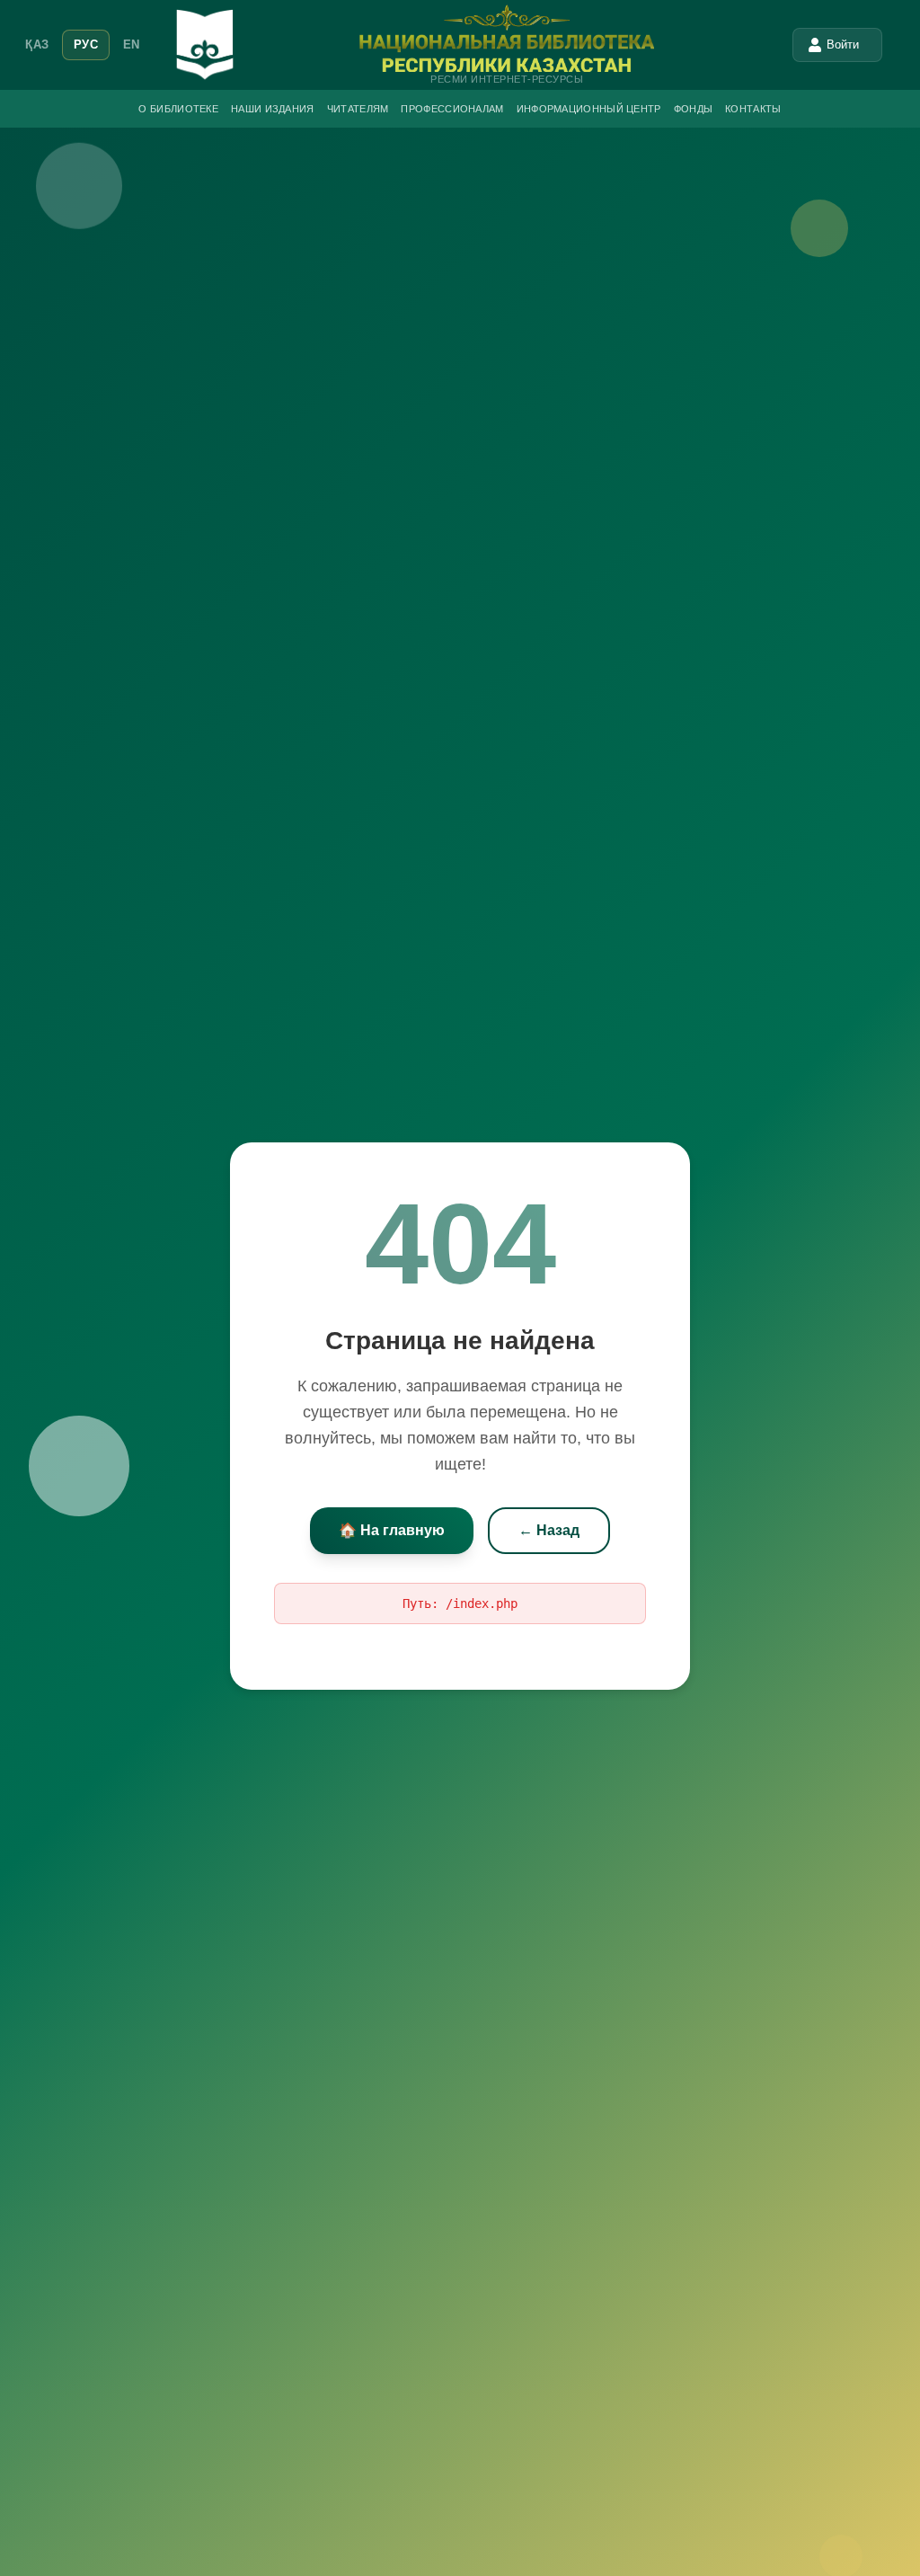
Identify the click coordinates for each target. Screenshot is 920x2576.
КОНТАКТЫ (753, 109)
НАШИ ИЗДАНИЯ (273, 109)
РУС (86, 44)
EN (132, 44)
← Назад (549, 1530)
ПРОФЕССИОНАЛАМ (452, 109)
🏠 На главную (392, 1530)
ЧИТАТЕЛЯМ (358, 109)
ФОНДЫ (694, 109)
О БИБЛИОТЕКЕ (178, 109)
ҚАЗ (37, 44)
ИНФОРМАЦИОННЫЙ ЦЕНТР (589, 109)
